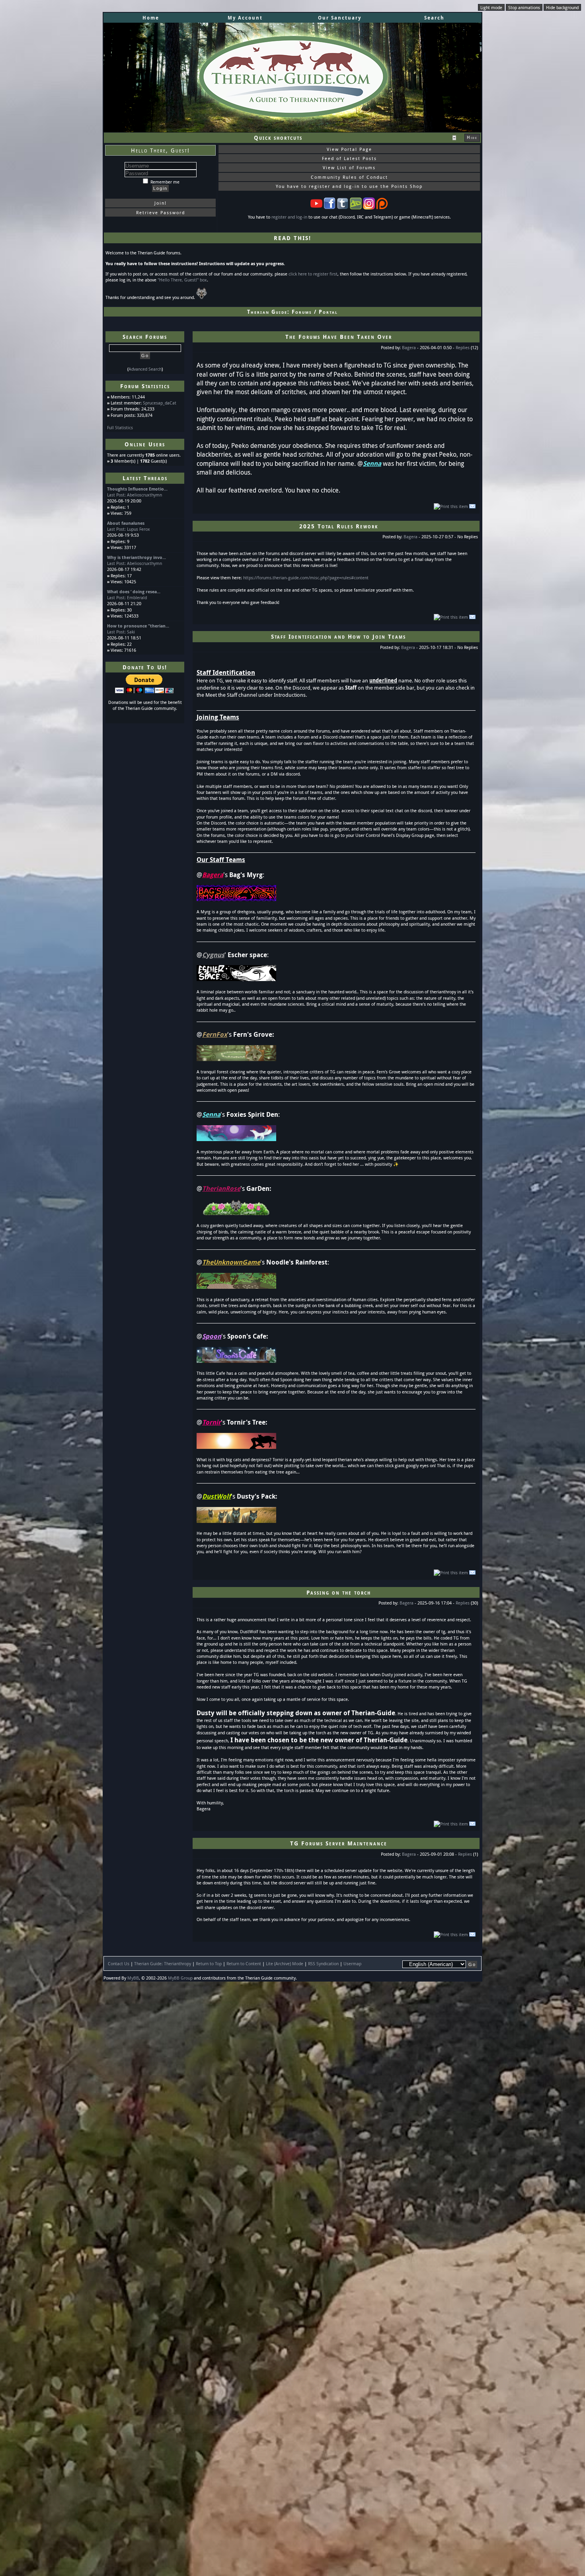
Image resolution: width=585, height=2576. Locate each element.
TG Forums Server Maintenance (339, 1843)
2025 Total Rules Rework (339, 526)
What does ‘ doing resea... (134, 591)
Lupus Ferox (138, 529)
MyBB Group (180, 1978)
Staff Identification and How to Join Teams (338, 636)
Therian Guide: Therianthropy (163, 1963)
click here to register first (313, 274)
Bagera (409, 347)
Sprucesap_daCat (160, 403)
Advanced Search (145, 369)
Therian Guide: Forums (280, 312)
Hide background (562, 7)
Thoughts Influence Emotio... (137, 489)
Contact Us (119, 1963)
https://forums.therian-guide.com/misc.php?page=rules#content (306, 578)
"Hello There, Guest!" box (182, 280)
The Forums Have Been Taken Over (339, 337)
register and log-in (289, 217)
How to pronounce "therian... (138, 626)
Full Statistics (120, 427)
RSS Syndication (323, 1963)
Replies (463, 347)
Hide (472, 137)
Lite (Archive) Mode (285, 1963)
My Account (245, 18)
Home (151, 18)
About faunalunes (126, 523)
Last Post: (116, 495)
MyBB (133, 1978)
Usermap (352, 1963)
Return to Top (209, 1963)
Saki (131, 632)
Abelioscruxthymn (144, 495)
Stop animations (524, 7)
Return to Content (244, 1963)
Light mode (491, 7)
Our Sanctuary (340, 18)
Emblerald (137, 597)
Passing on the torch (339, 1592)
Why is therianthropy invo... (136, 557)
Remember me (164, 182)
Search (434, 18)
